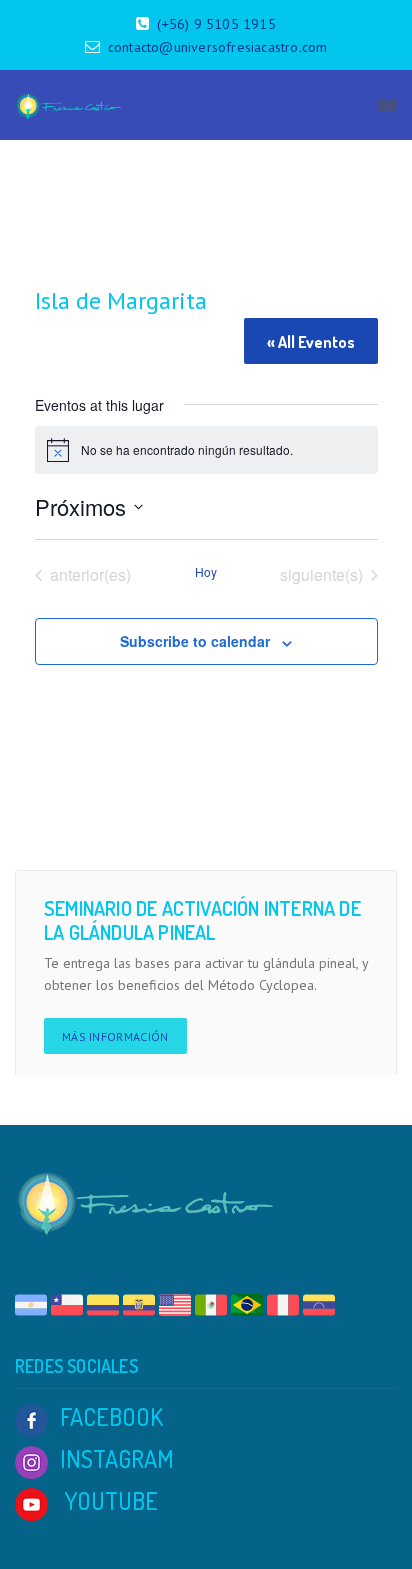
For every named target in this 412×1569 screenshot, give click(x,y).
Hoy (206, 572)
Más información (115, 1036)
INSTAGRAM (117, 1458)
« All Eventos (311, 342)
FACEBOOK (111, 1416)
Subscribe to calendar (195, 641)
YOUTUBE (109, 1500)
